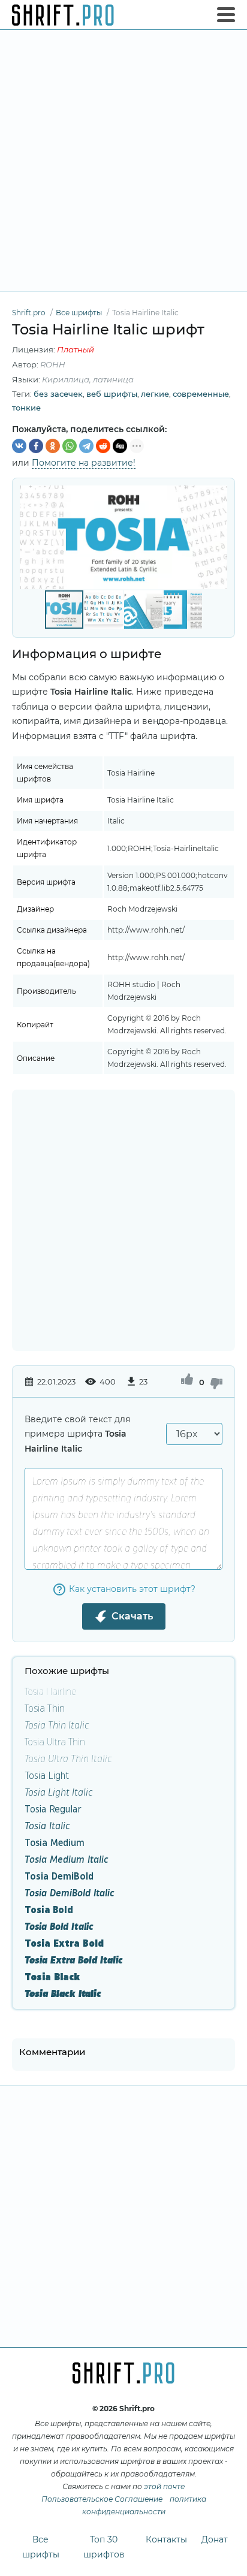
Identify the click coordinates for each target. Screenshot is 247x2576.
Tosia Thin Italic (57, 1725)
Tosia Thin (45, 1708)
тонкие (26, 408)
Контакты (166, 2539)
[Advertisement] (123, 161)
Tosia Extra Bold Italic (74, 1960)
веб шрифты (112, 394)
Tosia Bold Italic (59, 1926)
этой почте (164, 2486)
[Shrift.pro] (63, 15)
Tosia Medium (55, 1842)
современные (201, 394)
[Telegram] (86, 446)
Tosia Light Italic (59, 1792)
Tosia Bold (49, 1909)
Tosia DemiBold (59, 1876)
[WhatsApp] (70, 446)
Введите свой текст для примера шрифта (77, 1434)
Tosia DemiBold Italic (70, 1892)
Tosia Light (47, 1775)
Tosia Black (52, 1976)
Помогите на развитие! (84, 463)
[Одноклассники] (53, 446)
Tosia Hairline (51, 1691)
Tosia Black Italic (63, 1993)
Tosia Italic (47, 1825)
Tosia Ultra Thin (55, 1741)
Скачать (132, 1616)
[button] (216, 537)
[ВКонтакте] (19, 446)
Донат (215, 2539)
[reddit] (103, 446)
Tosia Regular (53, 1809)
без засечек (58, 394)
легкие (155, 394)
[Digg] (120, 446)
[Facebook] (36, 446)
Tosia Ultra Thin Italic (68, 1758)
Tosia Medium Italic (67, 1859)
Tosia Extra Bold (64, 1943)
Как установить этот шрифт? (132, 1589)
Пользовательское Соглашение (102, 2499)
